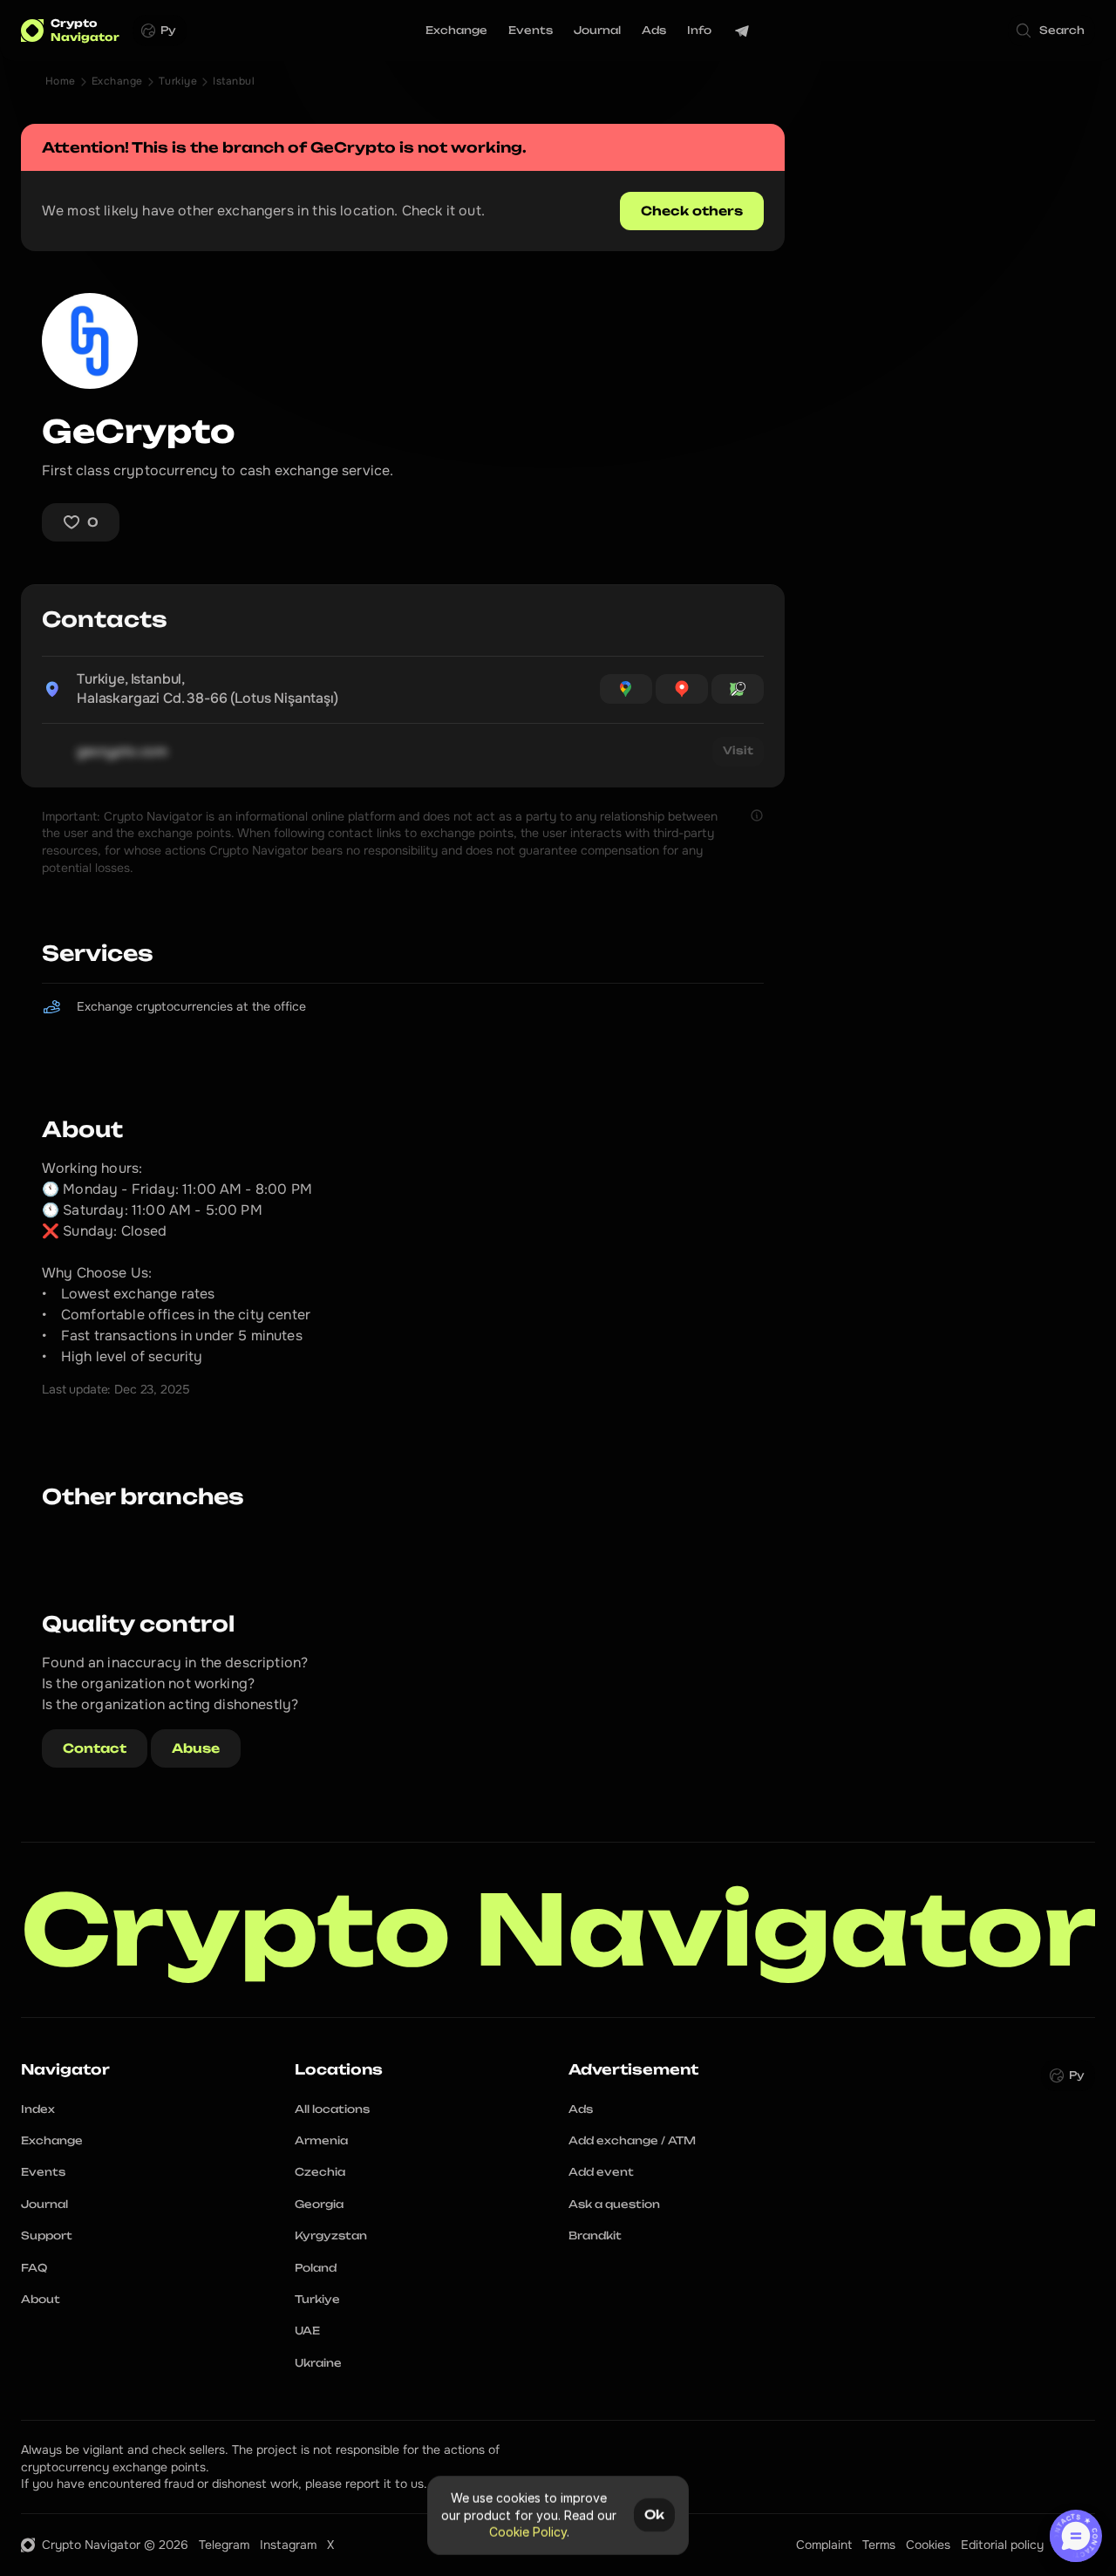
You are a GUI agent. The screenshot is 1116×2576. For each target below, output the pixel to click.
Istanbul (234, 81)
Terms (879, 2545)
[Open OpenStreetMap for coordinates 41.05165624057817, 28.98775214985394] (738, 689)
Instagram (288, 2545)
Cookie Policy (528, 2532)
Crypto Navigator (559, 1929)
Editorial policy (1002, 2545)
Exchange (117, 81)
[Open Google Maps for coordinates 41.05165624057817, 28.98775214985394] (626, 689)
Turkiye (178, 81)
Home (61, 81)
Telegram (224, 2545)
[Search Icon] (1051, 31)
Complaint (824, 2545)
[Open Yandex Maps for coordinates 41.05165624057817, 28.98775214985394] (682, 689)
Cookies (928, 2545)
